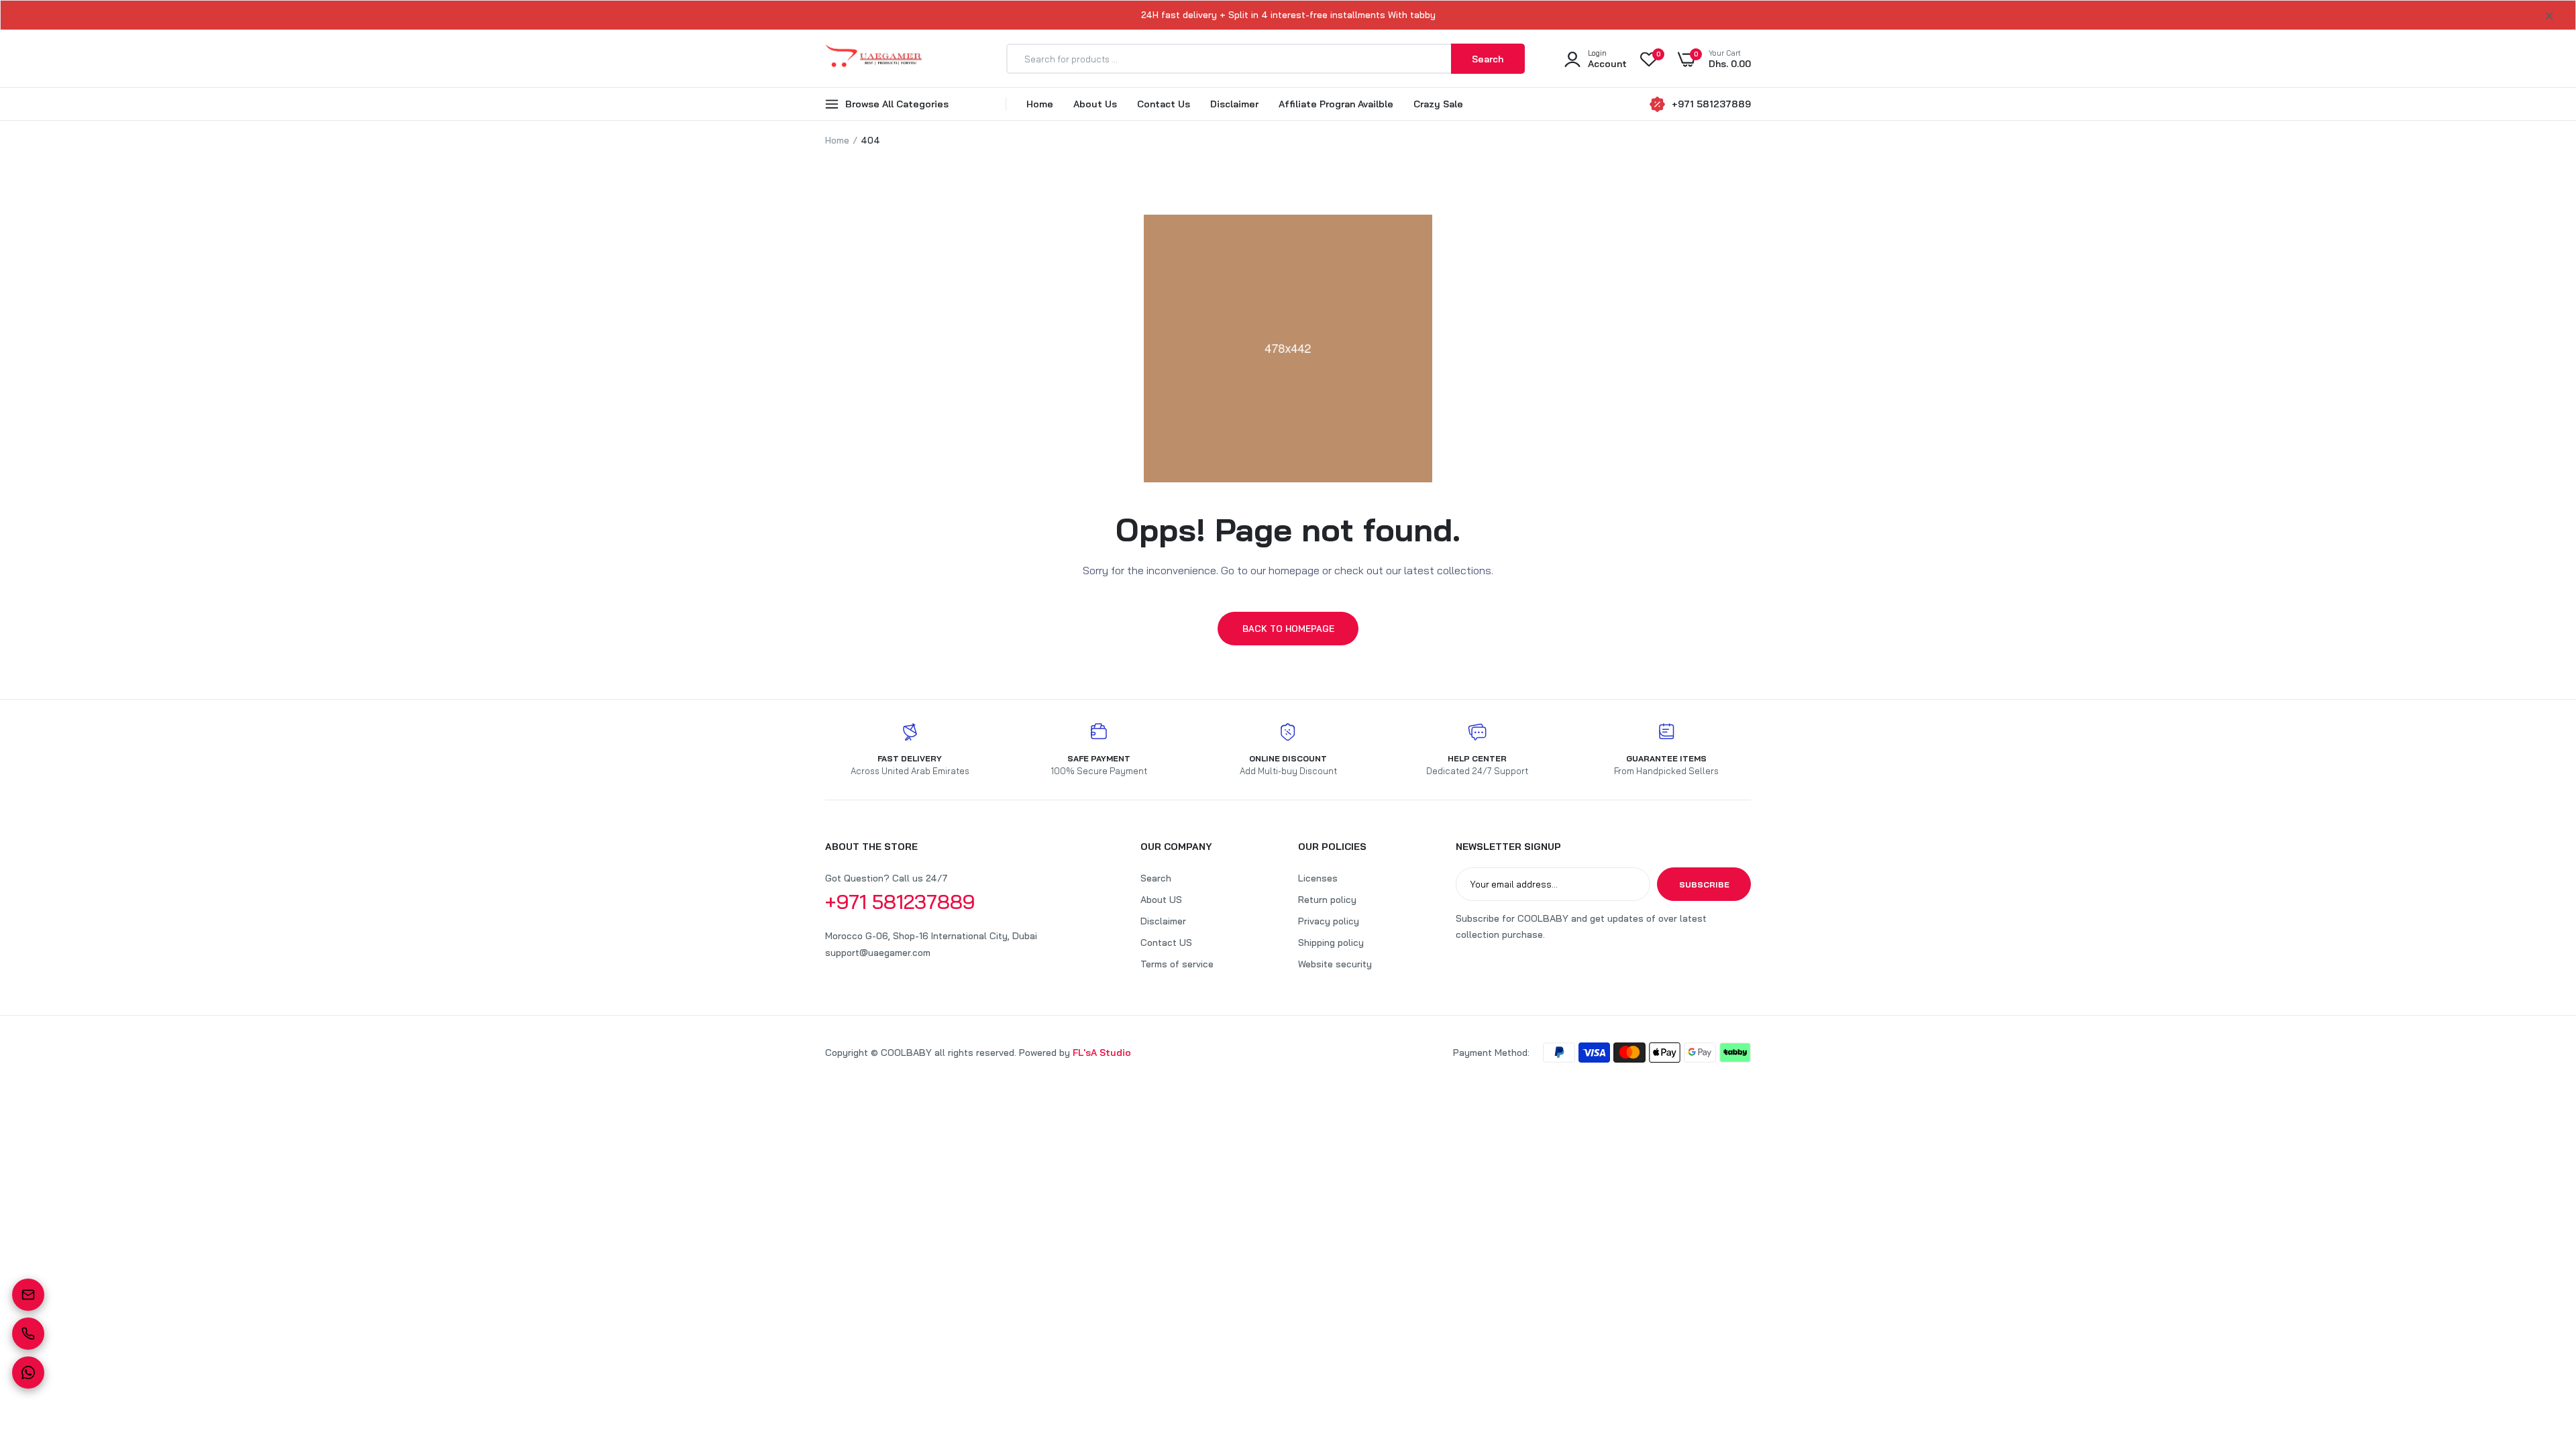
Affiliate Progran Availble (1336, 104)
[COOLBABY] (874, 59)
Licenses (1318, 878)
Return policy (1327, 900)
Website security (1335, 964)
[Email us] (28, 1295)
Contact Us (1164, 104)
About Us (1095, 104)
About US (1161, 900)
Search (1156, 878)
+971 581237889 (1711, 104)
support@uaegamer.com (878, 953)
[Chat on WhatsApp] (28, 1373)
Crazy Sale (1438, 104)
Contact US (1166, 943)
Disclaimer (1234, 104)
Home (1040, 104)
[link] (2539, 1352)
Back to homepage (1288, 629)
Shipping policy (1331, 943)
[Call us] (28, 1334)
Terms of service (1177, 964)
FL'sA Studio (1102, 1053)
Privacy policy (1329, 921)
